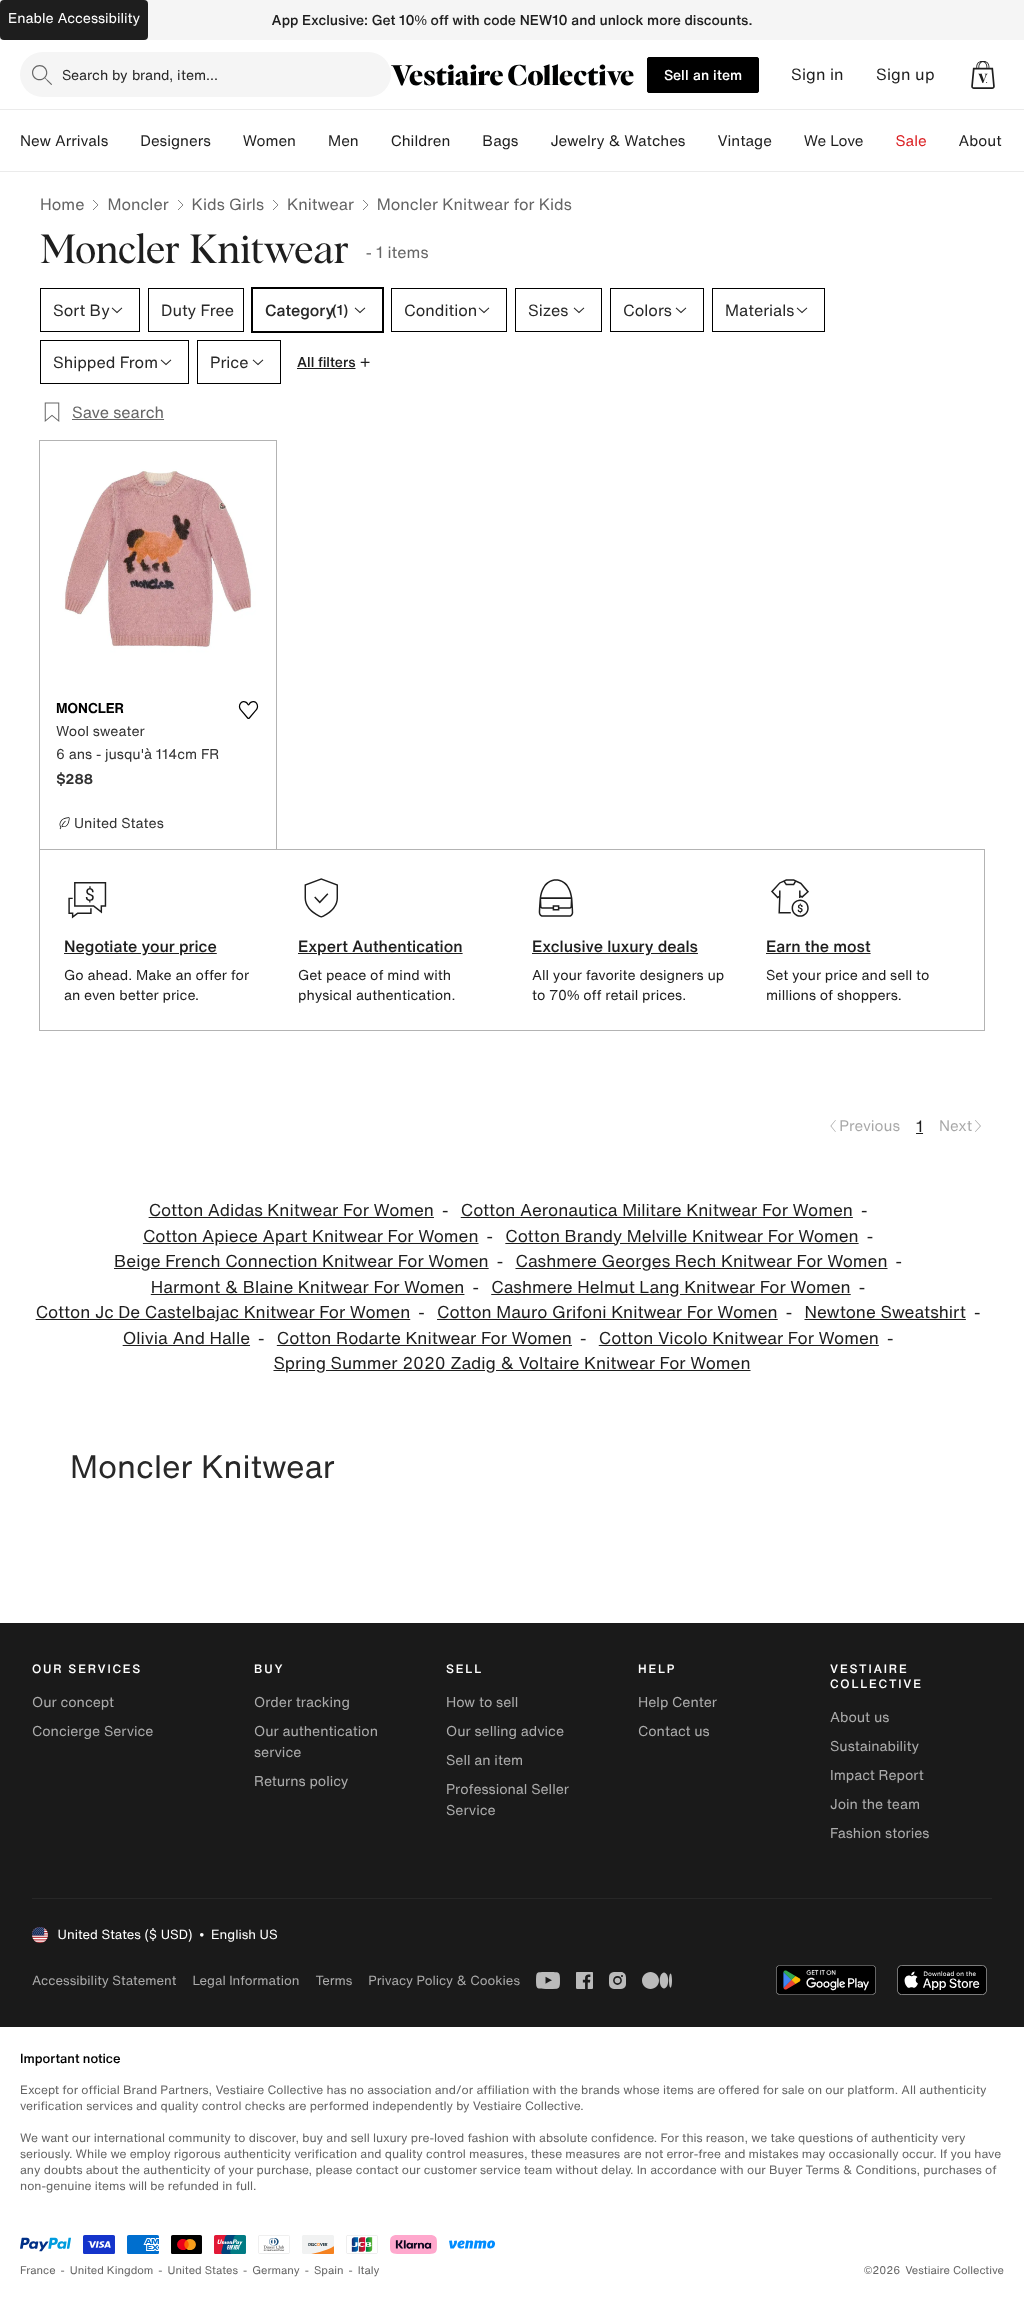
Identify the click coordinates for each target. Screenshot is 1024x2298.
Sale (911, 141)
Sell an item (703, 74)
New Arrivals (64, 141)
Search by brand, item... (140, 74)
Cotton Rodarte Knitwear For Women (424, 1338)
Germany (276, 2270)
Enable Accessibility (74, 18)
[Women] (312, 141)
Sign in (817, 74)
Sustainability (874, 1746)
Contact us (674, 1731)
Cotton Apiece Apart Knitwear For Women (311, 1236)
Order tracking (302, 1702)
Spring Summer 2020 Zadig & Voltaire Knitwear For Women (511, 1363)
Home (62, 204)
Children (421, 141)
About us (859, 1717)
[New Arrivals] (124, 141)
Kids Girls (228, 204)
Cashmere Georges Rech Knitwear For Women (701, 1261)
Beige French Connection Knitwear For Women (301, 1261)
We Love (834, 141)
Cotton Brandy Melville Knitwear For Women (681, 1236)
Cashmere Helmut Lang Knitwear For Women (671, 1287)
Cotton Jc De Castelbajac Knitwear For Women (223, 1312)
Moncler (137, 204)
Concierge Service (92, 1731)
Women (269, 141)
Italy (369, 2270)
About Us (991, 141)
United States (203, 2270)
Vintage (744, 141)
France (38, 2270)
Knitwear (320, 204)
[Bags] (534, 141)
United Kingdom (112, 2270)
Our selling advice (505, 1731)
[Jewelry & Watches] (701, 141)
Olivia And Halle (186, 1338)
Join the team (875, 1804)
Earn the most (818, 946)
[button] (983, 75)
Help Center (677, 1702)
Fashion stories (879, 1833)
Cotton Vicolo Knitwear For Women (739, 1338)
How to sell (482, 1702)
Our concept (73, 1702)
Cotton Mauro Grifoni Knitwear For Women (607, 1312)
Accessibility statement (104, 1980)
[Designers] (227, 141)
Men (343, 141)
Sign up (905, 74)
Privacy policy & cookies (444, 1980)
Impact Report (877, 1775)
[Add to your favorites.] (248, 710)
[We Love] (880, 141)
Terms (333, 1980)
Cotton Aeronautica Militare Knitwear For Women (657, 1210)
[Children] (466, 141)
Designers (175, 141)
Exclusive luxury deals (615, 946)
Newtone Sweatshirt (885, 1312)
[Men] (375, 141)
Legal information (245, 1980)
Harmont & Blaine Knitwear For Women (308, 1287)
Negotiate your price (140, 946)
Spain (329, 2270)
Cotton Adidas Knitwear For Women (291, 1210)
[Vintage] (788, 141)
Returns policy (301, 1781)
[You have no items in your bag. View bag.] (983, 75)
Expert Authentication (380, 946)
